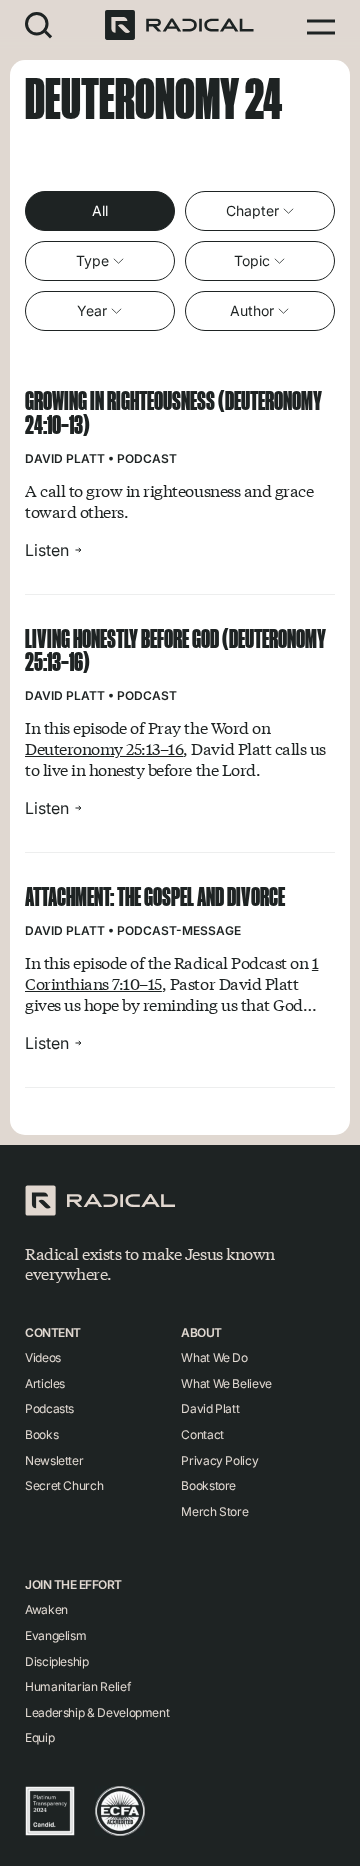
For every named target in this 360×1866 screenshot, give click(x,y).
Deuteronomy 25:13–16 (104, 748)
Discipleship (57, 1661)
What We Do (214, 1357)
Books (41, 1434)
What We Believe (226, 1383)
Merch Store (214, 1511)
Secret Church (64, 1485)
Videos (43, 1357)
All (100, 210)
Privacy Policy (219, 1460)
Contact (202, 1434)
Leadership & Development (97, 1712)
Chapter (252, 210)
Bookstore (208, 1485)
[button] (39, 24)
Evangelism (55, 1635)
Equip (39, 1737)
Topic (252, 260)
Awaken (46, 1609)
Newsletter (54, 1460)
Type (92, 260)
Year (92, 310)
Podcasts (49, 1408)
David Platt (65, 458)
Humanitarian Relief (77, 1686)
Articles (45, 1383)
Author (252, 310)
